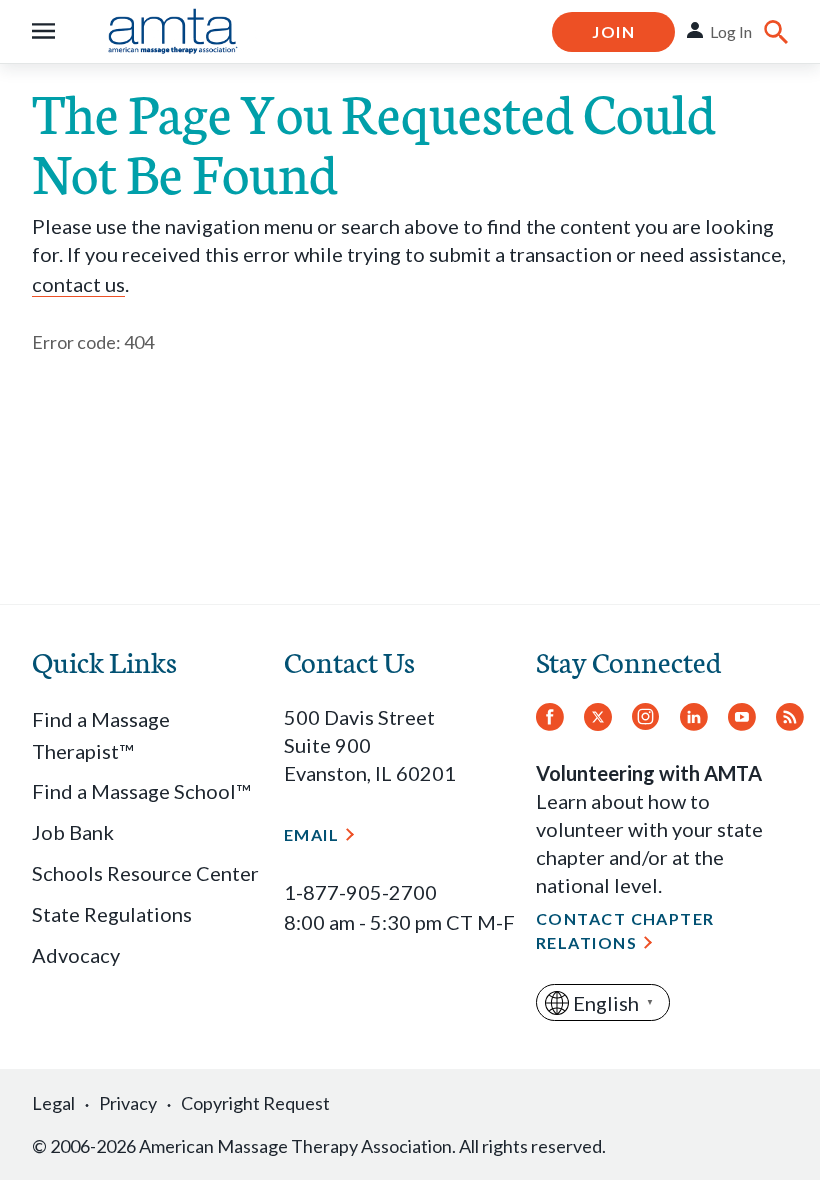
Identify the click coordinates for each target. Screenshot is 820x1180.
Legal (53, 1103)
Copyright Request (255, 1103)
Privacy (128, 1103)
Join (613, 31)
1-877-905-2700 (360, 892)
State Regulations (112, 914)
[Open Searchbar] (776, 32)
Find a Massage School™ (141, 791)
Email (311, 834)
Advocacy (76, 955)
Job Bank (73, 832)
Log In (731, 31)
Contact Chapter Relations (625, 930)
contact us (78, 284)
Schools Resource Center (145, 873)
